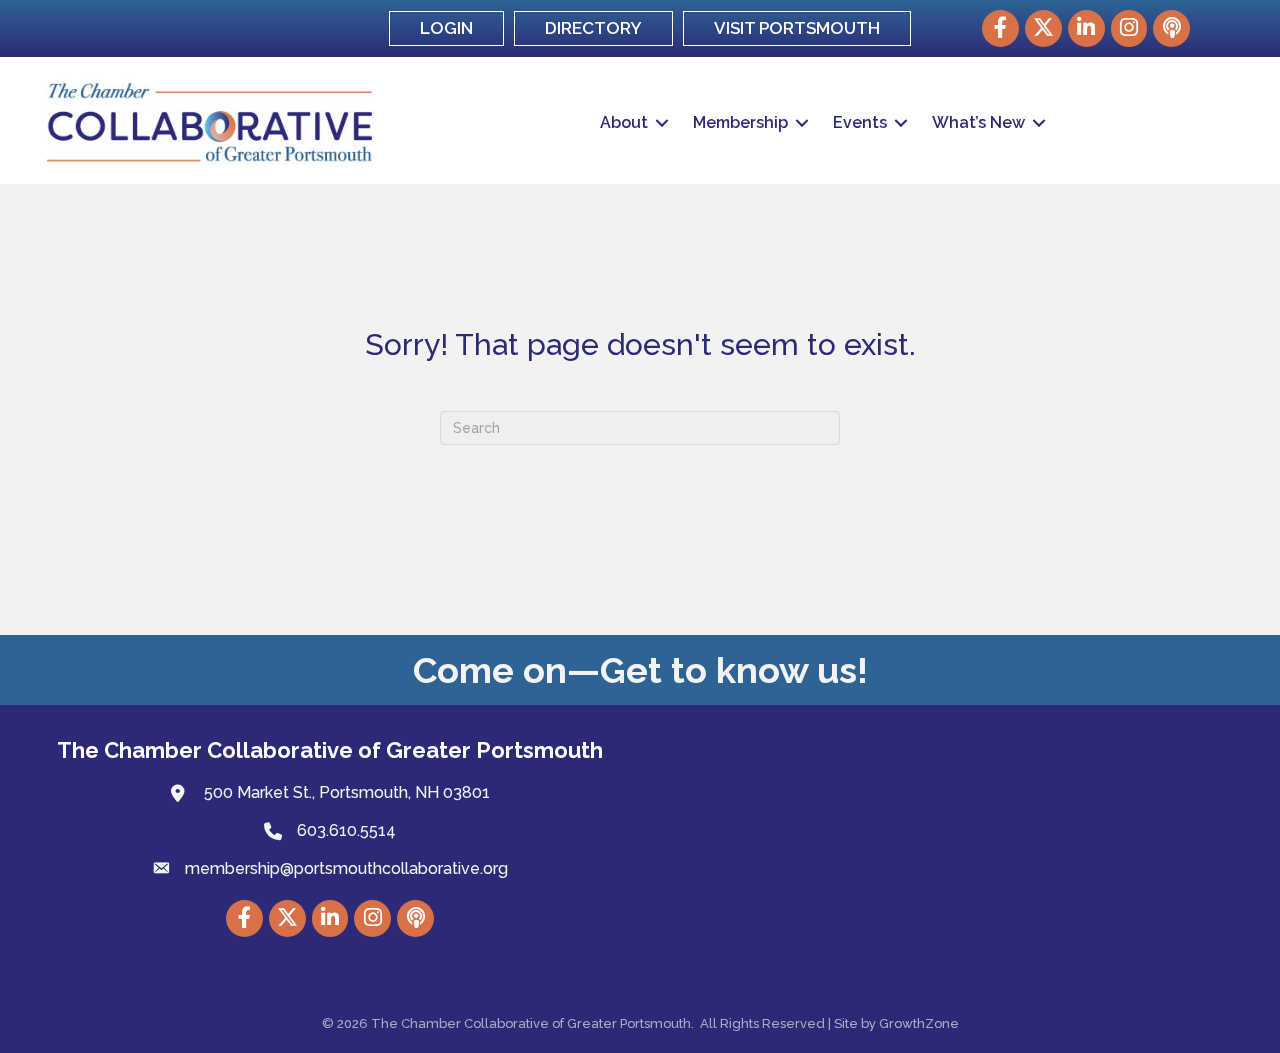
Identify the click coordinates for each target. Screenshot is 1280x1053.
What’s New (978, 122)
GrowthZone (919, 1023)
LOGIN (446, 28)
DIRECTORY (593, 28)
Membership (740, 122)
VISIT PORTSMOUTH (797, 28)
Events (860, 122)
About (624, 122)
